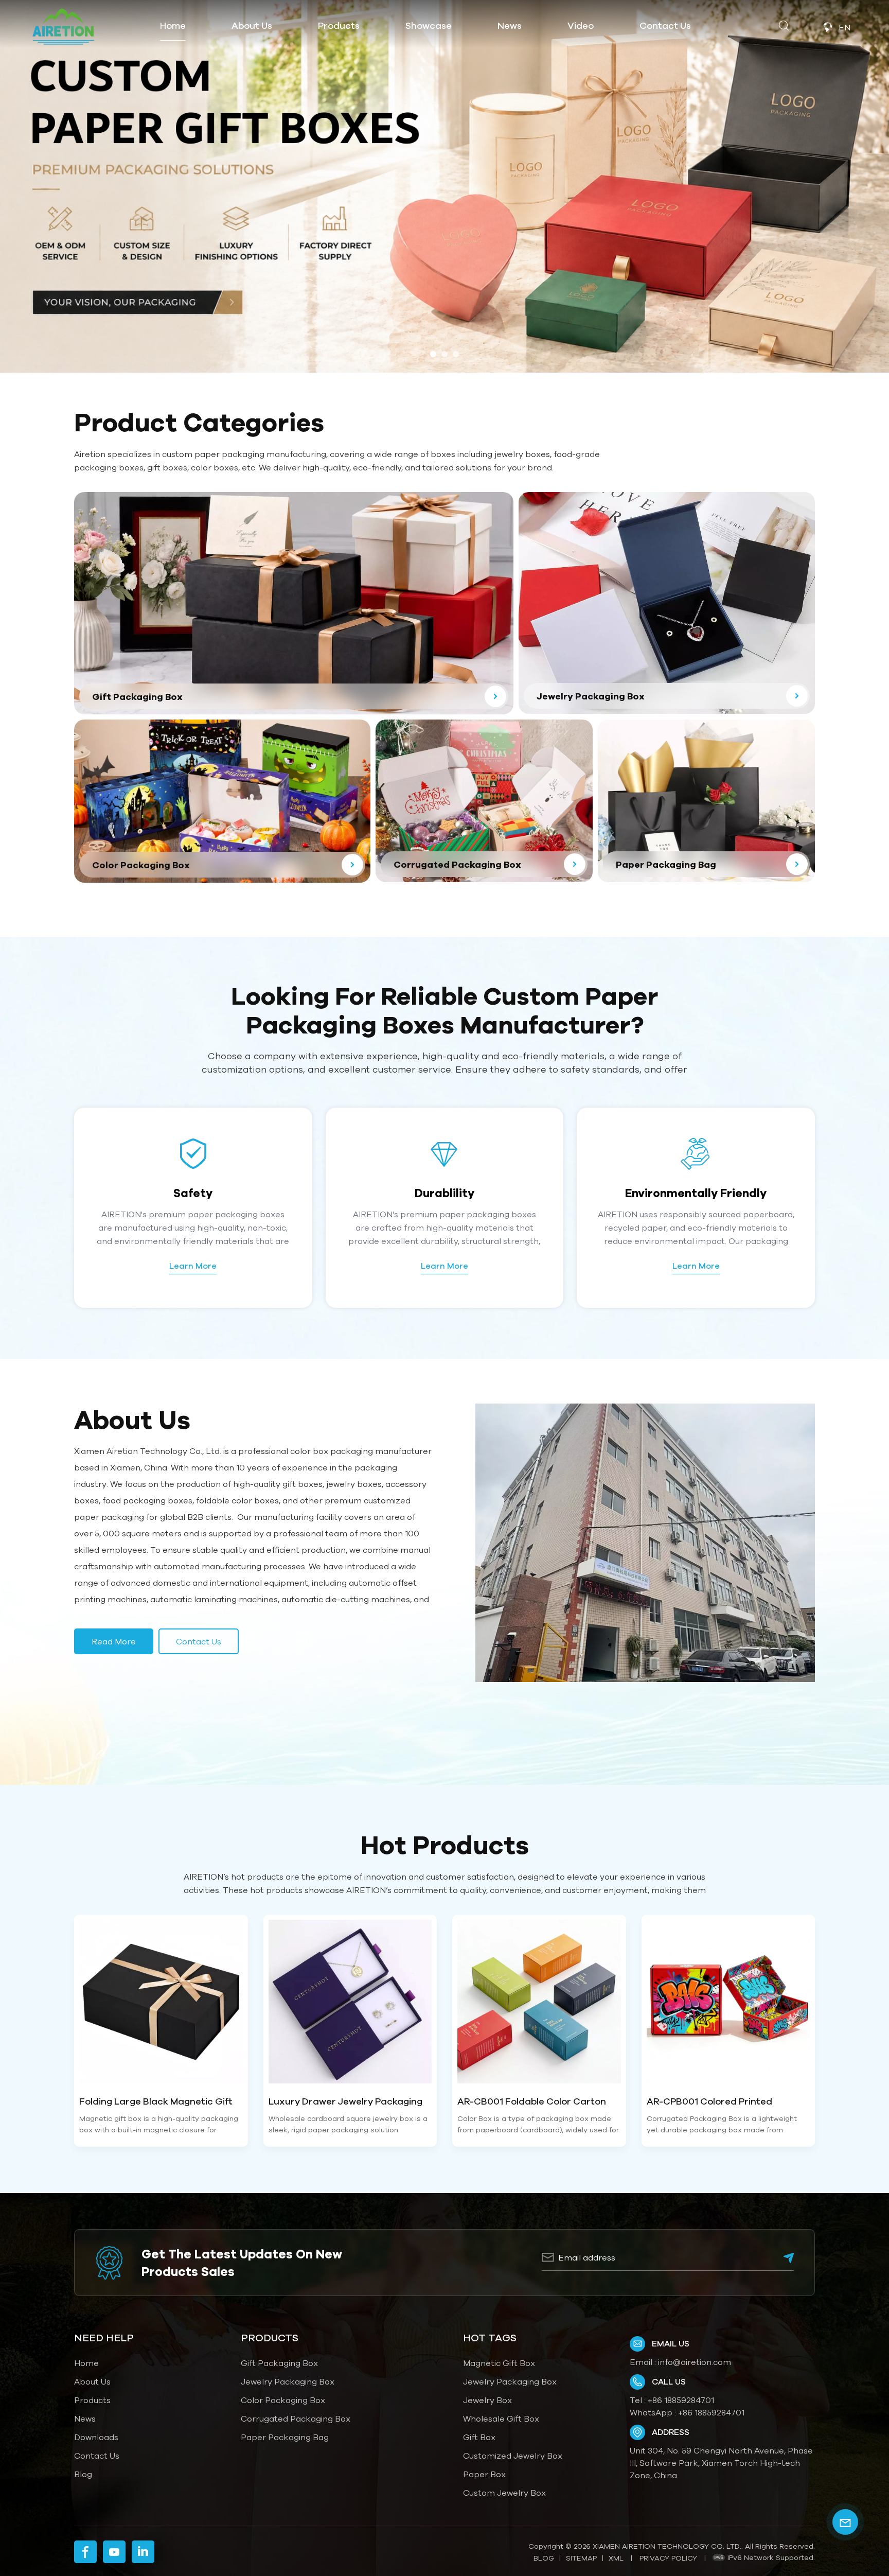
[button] (433, 354)
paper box (484, 2474)
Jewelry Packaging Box (288, 2381)
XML (616, 2558)
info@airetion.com (695, 2362)
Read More (114, 1641)
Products (92, 2400)
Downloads (96, 2437)
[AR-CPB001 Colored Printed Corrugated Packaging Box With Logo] (728, 2002)
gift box (479, 2437)
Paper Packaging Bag (285, 2437)
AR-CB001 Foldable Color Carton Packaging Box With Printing (532, 2102)
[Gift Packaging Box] (294, 603)
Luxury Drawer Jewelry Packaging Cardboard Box (345, 2102)
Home (173, 25)
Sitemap (581, 2558)
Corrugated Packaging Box (296, 2419)
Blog (83, 2474)
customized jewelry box (513, 2456)
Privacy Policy (668, 2558)
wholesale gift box (501, 2419)
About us (92, 2381)
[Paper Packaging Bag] (706, 801)
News (510, 25)
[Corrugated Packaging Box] (484, 801)
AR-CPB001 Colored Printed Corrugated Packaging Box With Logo (720, 2102)
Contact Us (665, 25)
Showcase (429, 25)
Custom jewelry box (504, 2493)
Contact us (199, 1641)
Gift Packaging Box (279, 2363)
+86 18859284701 (681, 2400)
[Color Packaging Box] (222, 801)
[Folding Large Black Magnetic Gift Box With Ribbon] (161, 2002)
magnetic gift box (499, 2363)
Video (581, 25)
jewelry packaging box (510, 2381)
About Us (252, 25)
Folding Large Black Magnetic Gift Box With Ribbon (156, 2102)
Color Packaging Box (283, 2400)
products (339, 25)
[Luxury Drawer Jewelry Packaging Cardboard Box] (350, 2002)
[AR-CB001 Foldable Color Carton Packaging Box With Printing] (539, 2002)
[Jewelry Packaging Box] (667, 603)
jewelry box (487, 2400)
